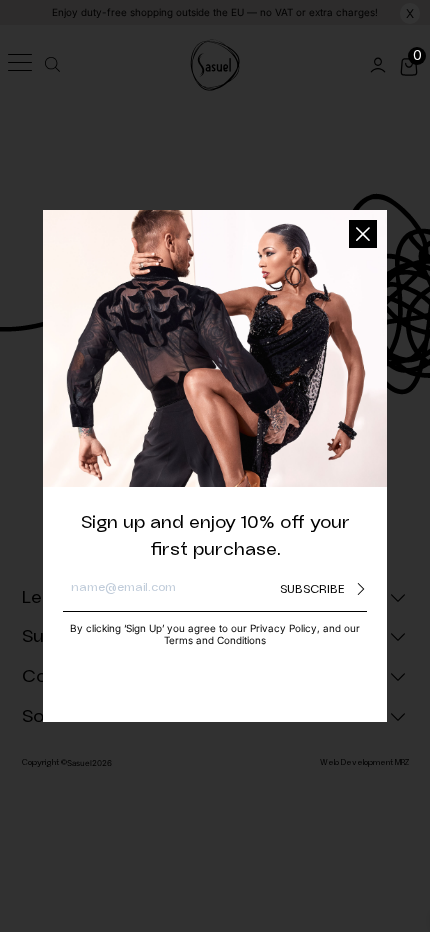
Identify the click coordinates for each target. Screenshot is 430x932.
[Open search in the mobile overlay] (50, 65)
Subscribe (312, 589)
